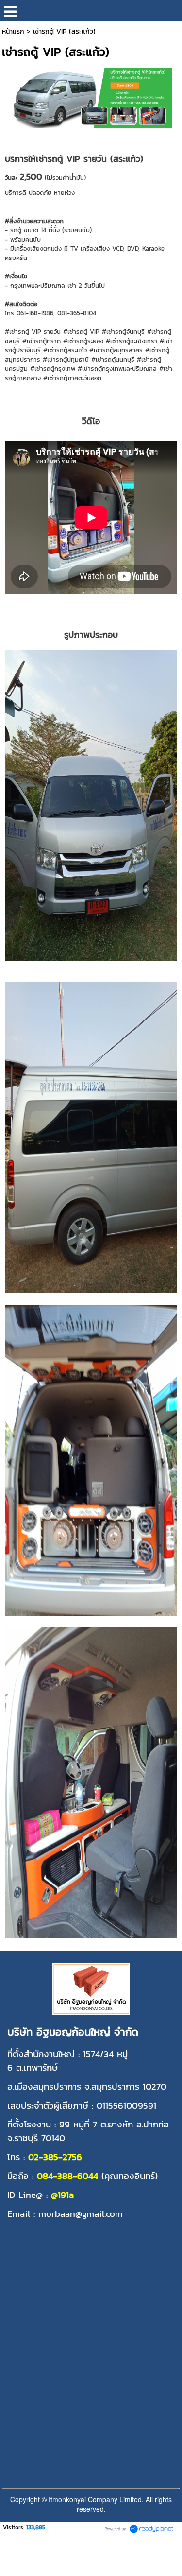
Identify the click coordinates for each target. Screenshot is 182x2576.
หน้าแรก (13, 31)
